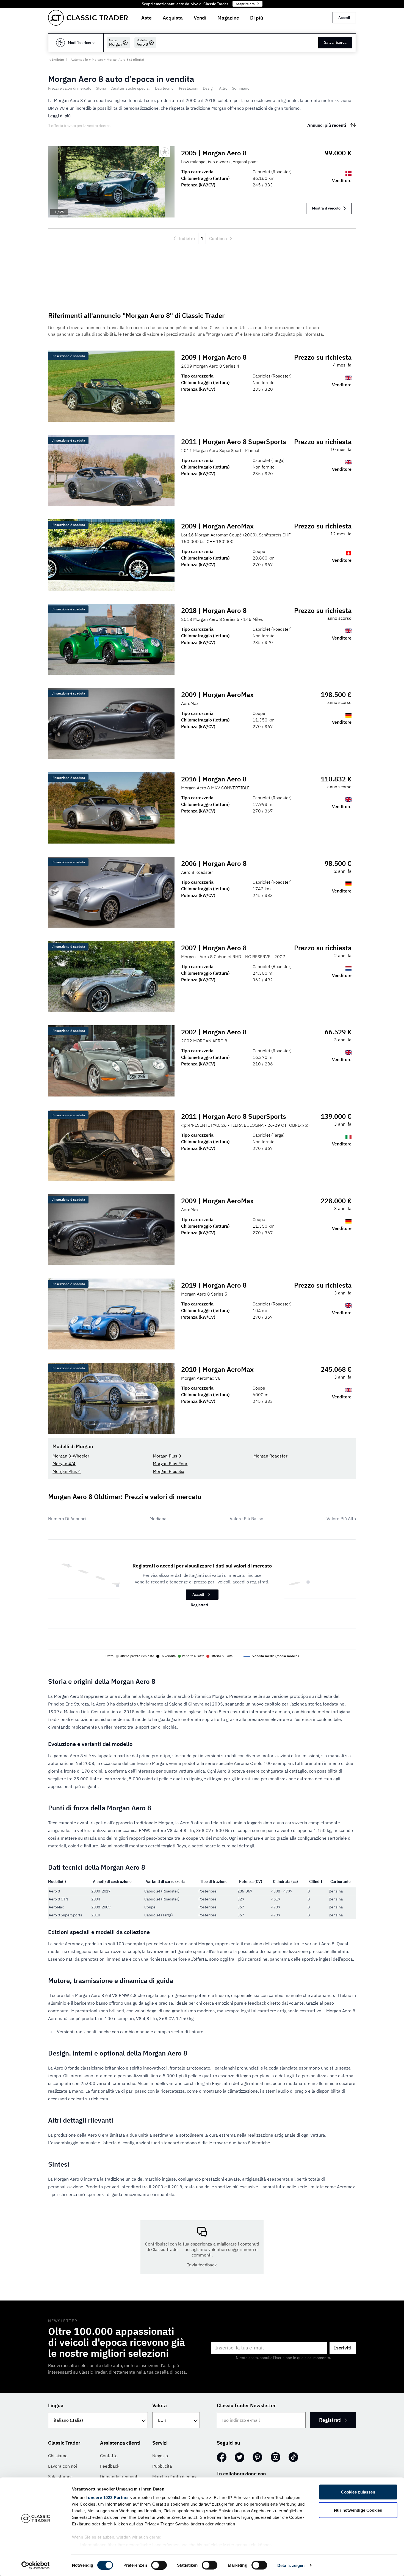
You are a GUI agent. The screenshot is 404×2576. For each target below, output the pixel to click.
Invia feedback (202, 2265)
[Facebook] (222, 2457)
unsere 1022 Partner (109, 2498)
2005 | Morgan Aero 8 (214, 153)
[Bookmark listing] (165, 152)
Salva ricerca (335, 42)
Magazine (228, 18)
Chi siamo (58, 2456)
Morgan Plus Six (168, 1471)
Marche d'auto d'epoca (175, 2476)
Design (209, 88)
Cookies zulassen (358, 2492)
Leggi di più (59, 116)
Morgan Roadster (270, 1456)
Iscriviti (343, 2348)
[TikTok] (293, 2457)
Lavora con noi (63, 2466)
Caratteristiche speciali (131, 88)
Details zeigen (291, 2565)
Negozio (160, 2456)
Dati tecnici (165, 88)
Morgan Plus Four (170, 1464)
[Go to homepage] (88, 18)
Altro (223, 88)
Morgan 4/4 (64, 1464)
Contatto (109, 2456)
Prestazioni (189, 88)
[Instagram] (276, 2457)
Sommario (241, 88)
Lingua (56, 2405)
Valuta (160, 2405)
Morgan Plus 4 (67, 1471)
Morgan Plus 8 (167, 1456)
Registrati (199, 1605)
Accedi (344, 18)
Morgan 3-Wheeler (71, 1456)
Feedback (110, 2466)
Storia (101, 88)
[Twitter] (240, 2457)
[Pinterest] (258, 2457)
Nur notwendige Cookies (358, 2510)
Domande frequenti (119, 2476)
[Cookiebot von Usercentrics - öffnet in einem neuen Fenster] (36, 2565)
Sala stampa (60, 2476)
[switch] (159, 2565)
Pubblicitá (162, 2466)
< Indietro (57, 60)
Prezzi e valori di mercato (70, 88)
